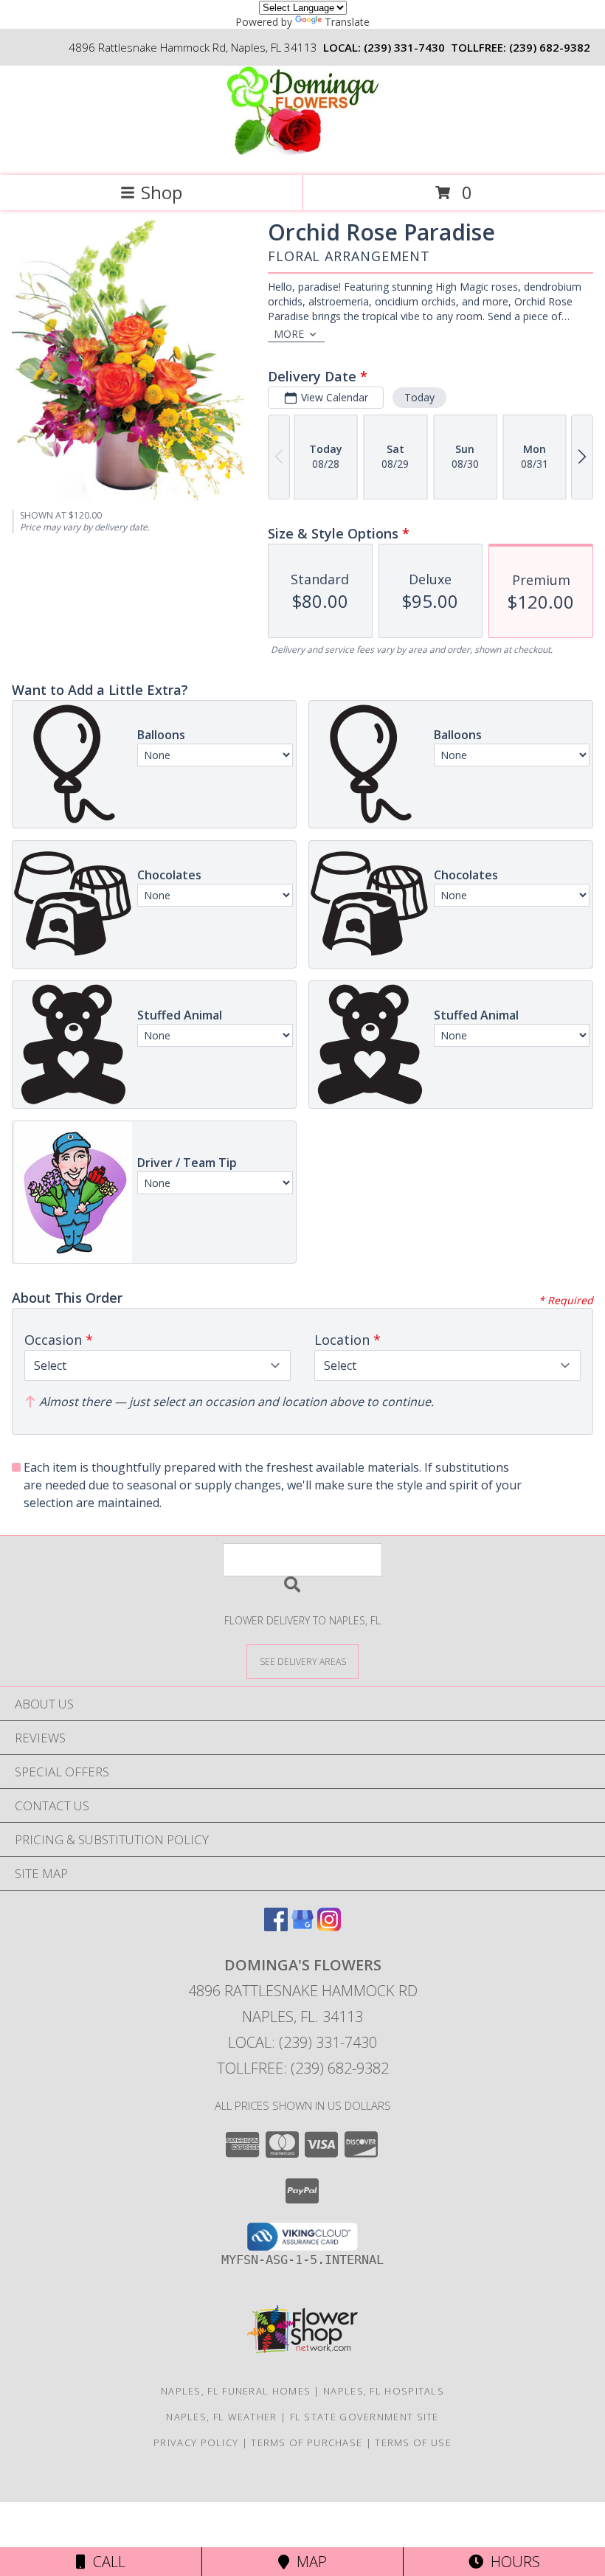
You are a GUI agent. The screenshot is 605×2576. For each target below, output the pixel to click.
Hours (512, 2562)
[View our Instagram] (329, 1926)
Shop (162, 192)
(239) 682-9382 (550, 47)
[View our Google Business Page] (302, 1926)
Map (308, 2562)
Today (419, 397)
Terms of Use (413, 2442)
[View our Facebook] (276, 1926)
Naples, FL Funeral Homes (236, 2391)
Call (106, 2562)
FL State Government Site (364, 2417)
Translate (347, 22)
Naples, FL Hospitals (384, 2391)
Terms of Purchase (307, 2442)
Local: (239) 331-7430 (302, 2042)
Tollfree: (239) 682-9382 (303, 2068)
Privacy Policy (196, 2442)
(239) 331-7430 (404, 47)
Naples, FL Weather (221, 2417)
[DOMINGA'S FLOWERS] (302, 154)
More (289, 334)
